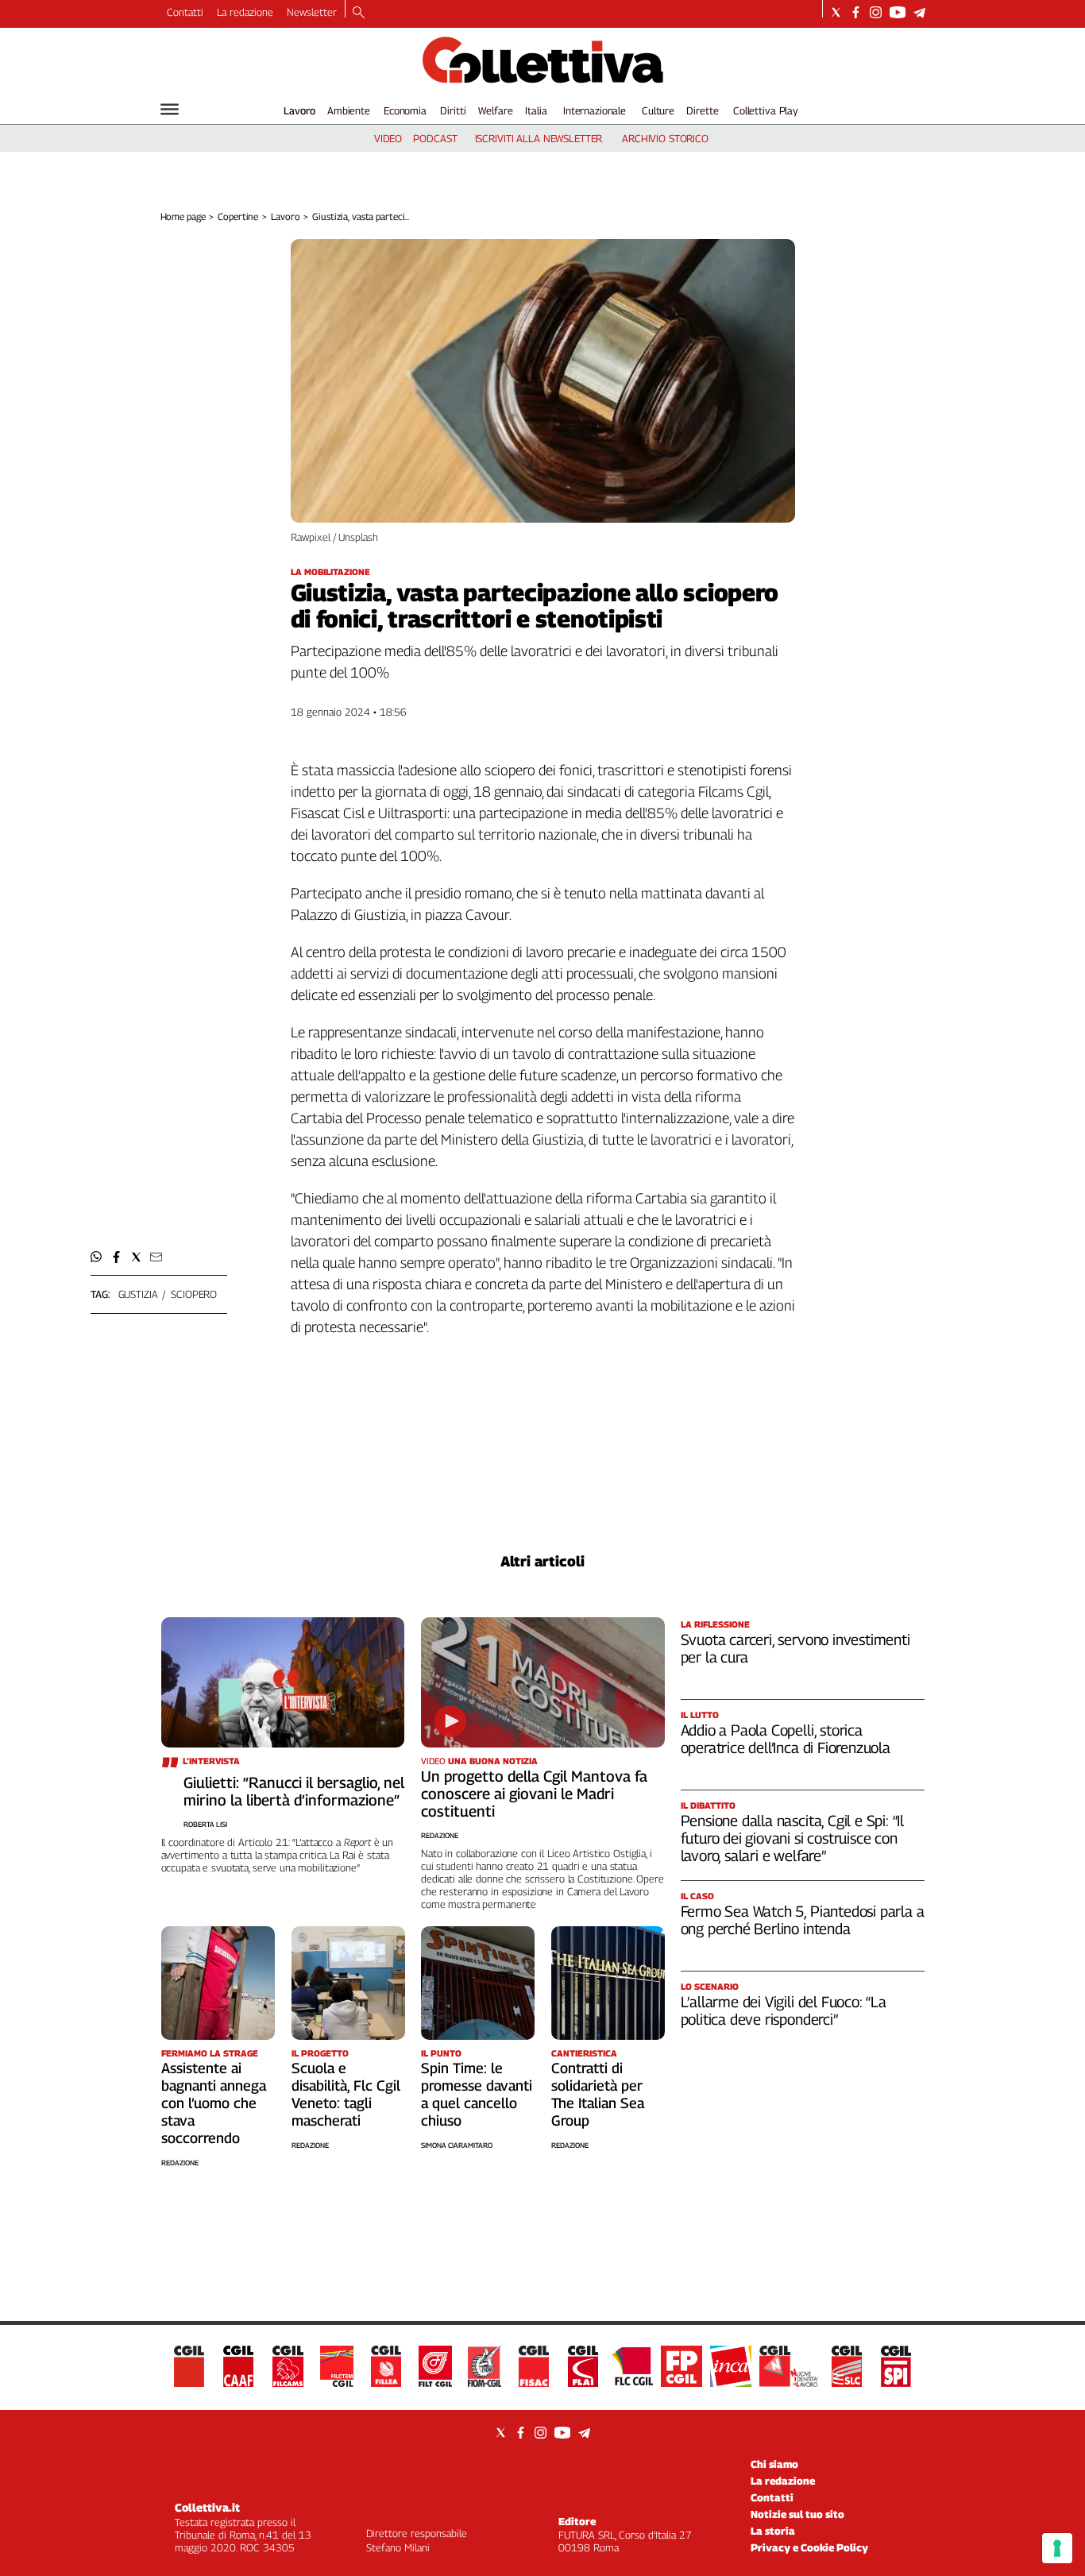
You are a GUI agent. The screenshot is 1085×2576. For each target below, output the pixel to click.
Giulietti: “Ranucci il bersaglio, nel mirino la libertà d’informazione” (294, 1791)
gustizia (138, 1294)
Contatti (185, 12)
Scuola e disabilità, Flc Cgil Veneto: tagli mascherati (346, 2094)
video (388, 138)
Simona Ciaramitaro (457, 2145)
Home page (183, 216)
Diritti (453, 110)
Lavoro (299, 110)
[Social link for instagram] (876, 12)
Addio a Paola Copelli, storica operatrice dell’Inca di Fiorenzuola (786, 1739)
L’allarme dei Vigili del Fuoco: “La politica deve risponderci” (784, 2010)
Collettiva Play (766, 110)
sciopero (194, 1294)
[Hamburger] (170, 109)
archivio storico (665, 138)
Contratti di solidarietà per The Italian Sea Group (598, 2094)
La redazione (245, 12)
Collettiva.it (207, 2507)
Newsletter (312, 12)
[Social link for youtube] (898, 12)
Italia (536, 110)
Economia (405, 110)
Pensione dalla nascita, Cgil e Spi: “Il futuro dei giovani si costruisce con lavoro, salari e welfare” (793, 1838)
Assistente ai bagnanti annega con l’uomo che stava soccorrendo (214, 2103)
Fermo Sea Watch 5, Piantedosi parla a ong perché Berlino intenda (803, 1920)
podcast (435, 138)
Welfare (495, 110)
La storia (773, 2531)
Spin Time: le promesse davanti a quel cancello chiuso (477, 2094)
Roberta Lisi (205, 1824)
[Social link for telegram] (919, 12)
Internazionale (595, 110)
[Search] (359, 14)
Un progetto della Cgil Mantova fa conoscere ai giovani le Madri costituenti (534, 1794)
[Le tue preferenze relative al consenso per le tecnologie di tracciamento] (1057, 2548)
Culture (658, 110)
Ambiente (349, 110)
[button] (97, 1257)
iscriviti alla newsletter (539, 138)
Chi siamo (774, 2464)
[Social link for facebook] (856, 12)
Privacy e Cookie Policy (809, 2547)
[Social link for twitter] (836, 12)
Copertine (238, 216)
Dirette (702, 110)
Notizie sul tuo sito (797, 2514)
